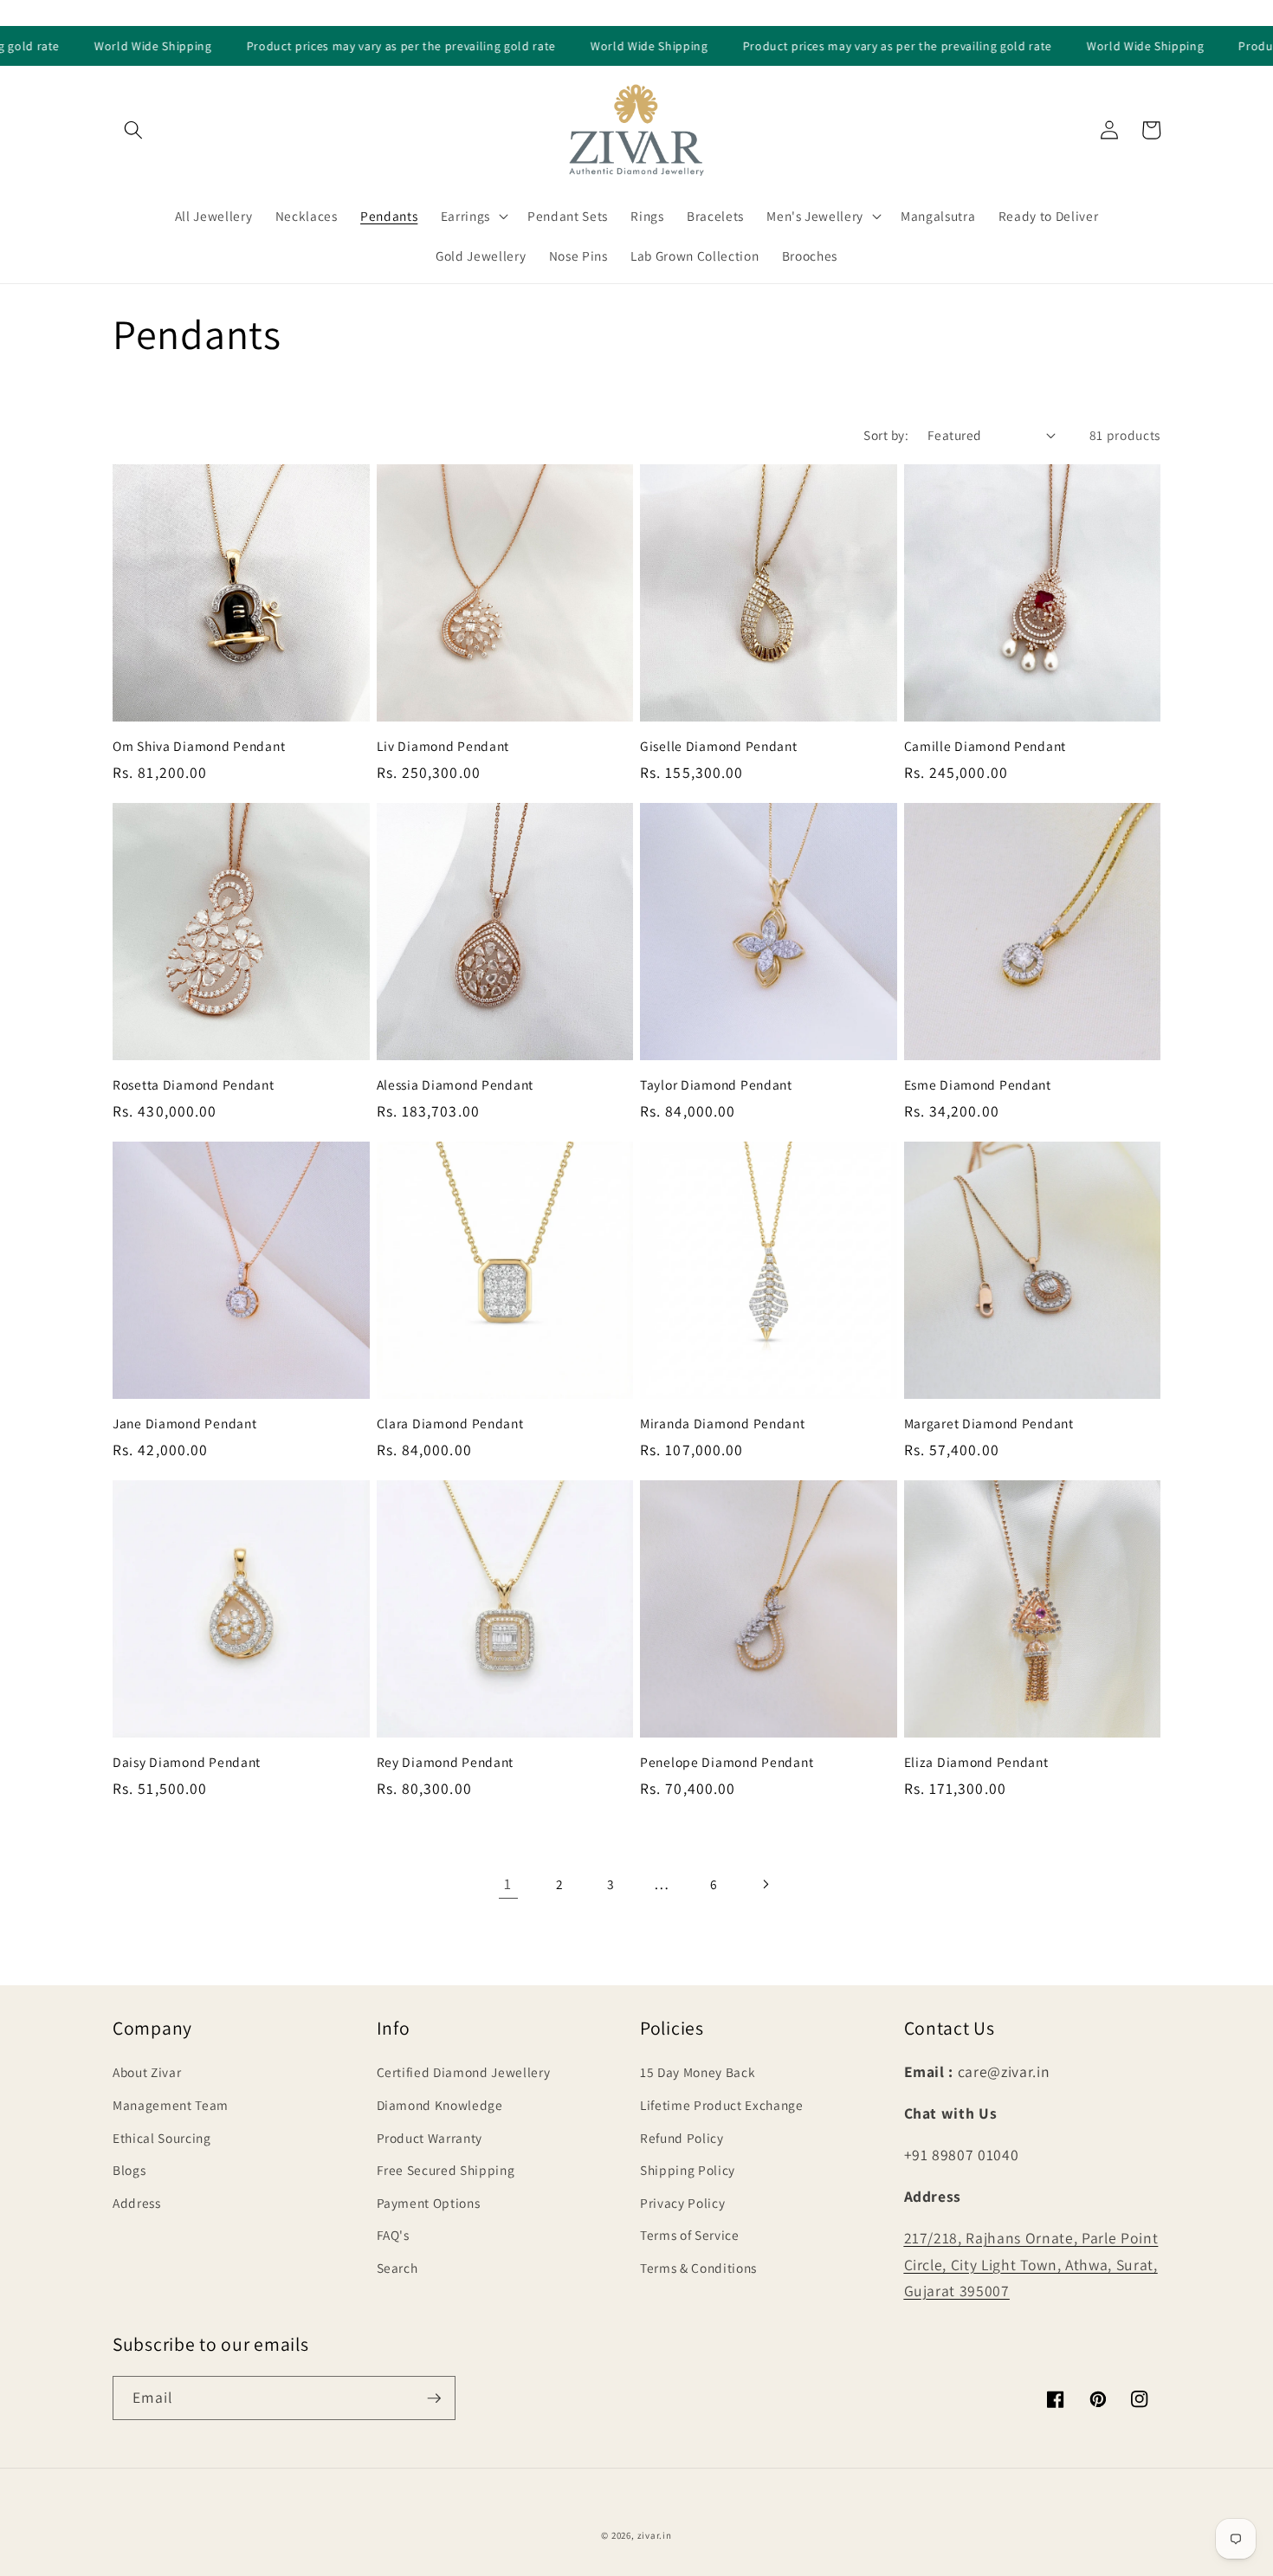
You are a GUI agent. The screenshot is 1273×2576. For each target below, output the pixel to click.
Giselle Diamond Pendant (719, 746)
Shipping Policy (688, 2170)
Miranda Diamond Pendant (723, 1424)
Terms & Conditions (698, 2268)
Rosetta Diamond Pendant (194, 1085)
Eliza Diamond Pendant (976, 1762)
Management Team (171, 2105)
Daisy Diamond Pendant (187, 1762)
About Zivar (147, 2072)
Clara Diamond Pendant (450, 1424)
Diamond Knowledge (440, 2105)
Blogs (129, 2170)
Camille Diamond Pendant (985, 746)
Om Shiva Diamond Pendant (199, 746)
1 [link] (508, 1883)
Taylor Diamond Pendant (716, 1085)
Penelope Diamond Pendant (727, 1762)
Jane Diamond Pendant (184, 1424)
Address (137, 2203)
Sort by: (886, 435)
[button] (133, 130)
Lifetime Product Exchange (722, 2105)
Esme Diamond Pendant (978, 1085)
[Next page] (765, 1884)
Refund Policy (682, 2138)
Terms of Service (690, 2235)
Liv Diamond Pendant (443, 746)
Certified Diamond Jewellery (464, 2072)
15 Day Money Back (698, 2072)
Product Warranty (430, 2138)
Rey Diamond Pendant (446, 1762)
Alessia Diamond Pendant (456, 1085)
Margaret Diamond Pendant (989, 1424)
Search (397, 2268)
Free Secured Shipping (446, 2170)
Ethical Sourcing (162, 2138)
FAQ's (393, 2235)
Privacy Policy (682, 2203)
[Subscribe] (434, 2398)
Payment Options (429, 2203)
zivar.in (655, 2535)
